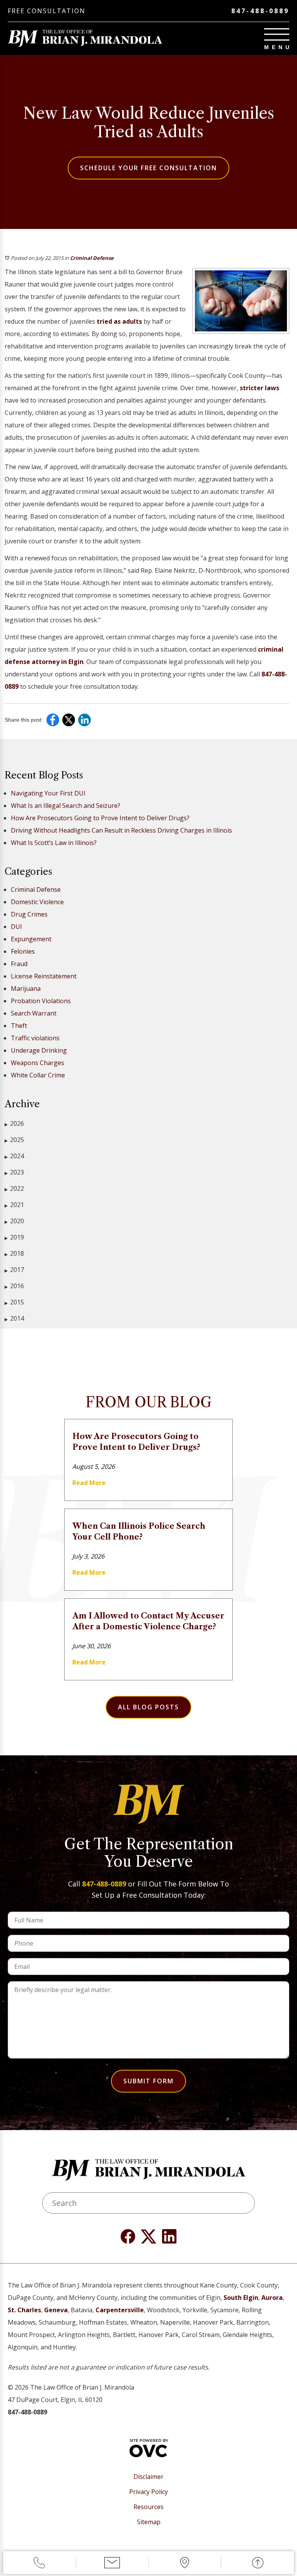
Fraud (19, 964)
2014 (14, 1318)
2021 (14, 1205)
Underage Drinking (39, 1050)
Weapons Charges (38, 1063)
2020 (14, 1221)
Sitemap (149, 2522)
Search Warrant (34, 1013)
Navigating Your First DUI (48, 793)
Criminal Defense (92, 258)
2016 (14, 1286)
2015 (14, 1302)
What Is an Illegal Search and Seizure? (66, 806)
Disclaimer (148, 2477)
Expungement (31, 939)
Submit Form (148, 2081)
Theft (19, 1026)
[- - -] (277, 34)
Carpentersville (120, 2310)
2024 (14, 1156)
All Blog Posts (148, 1707)
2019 (14, 1237)
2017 (14, 1270)
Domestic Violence (37, 902)
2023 (14, 1172)
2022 (14, 1188)
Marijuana (26, 988)
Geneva (56, 2310)
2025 (14, 1140)
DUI (16, 927)
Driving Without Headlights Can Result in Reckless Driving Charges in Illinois (121, 830)
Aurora (272, 2298)
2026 (14, 1123)
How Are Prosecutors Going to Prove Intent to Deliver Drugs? (100, 818)
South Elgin (241, 2298)
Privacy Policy (148, 2492)
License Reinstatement (44, 976)
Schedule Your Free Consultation (148, 168)
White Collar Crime (38, 1075)
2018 (14, 1253)
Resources (148, 2507)
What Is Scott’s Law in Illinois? (54, 843)
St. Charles (24, 2310)
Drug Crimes (29, 914)
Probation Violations (41, 1001)
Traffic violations (35, 1038)
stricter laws (259, 388)
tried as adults (119, 321)
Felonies (23, 951)
